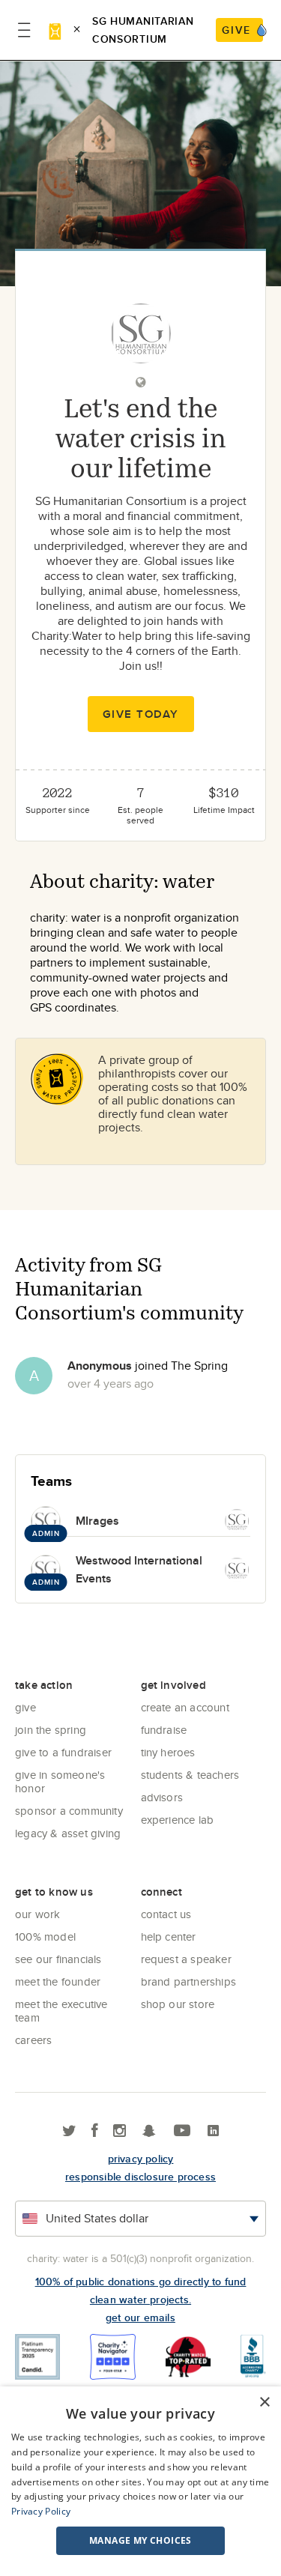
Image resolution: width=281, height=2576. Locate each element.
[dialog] (140, 2481)
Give (25, 1707)
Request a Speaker (186, 1959)
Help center (169, 1936)
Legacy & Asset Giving (68, 1833)
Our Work (38, 1914)
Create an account (185, 1707)
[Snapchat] (149, 2131)
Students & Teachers (190, 1775)
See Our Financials (58, 1959)
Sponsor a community (69, 1811)
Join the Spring (51, 1730)
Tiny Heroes (168, 1752)
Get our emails (140, 2318)
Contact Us (166, 1914)
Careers (33, 2040)
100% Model (45, 1936)
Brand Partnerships (189, 1981)
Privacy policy (141, 2159)
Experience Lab (178, 1820)
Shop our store (178, 2004)
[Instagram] (120, 2131)
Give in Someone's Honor (60, 1781)
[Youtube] (182, 2131)
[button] (140, 2541)
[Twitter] (69, 2131)
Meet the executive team (61, 2011)
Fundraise (164, 1730)
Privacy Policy (41, 2511)
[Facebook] (95, 2131)
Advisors (162, 1797)
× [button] (264, 2403)
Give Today (141, 714)
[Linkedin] (213, 2131)
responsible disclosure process (140, 2177)
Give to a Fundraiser (63, 1752)
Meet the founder (58, 1981)
